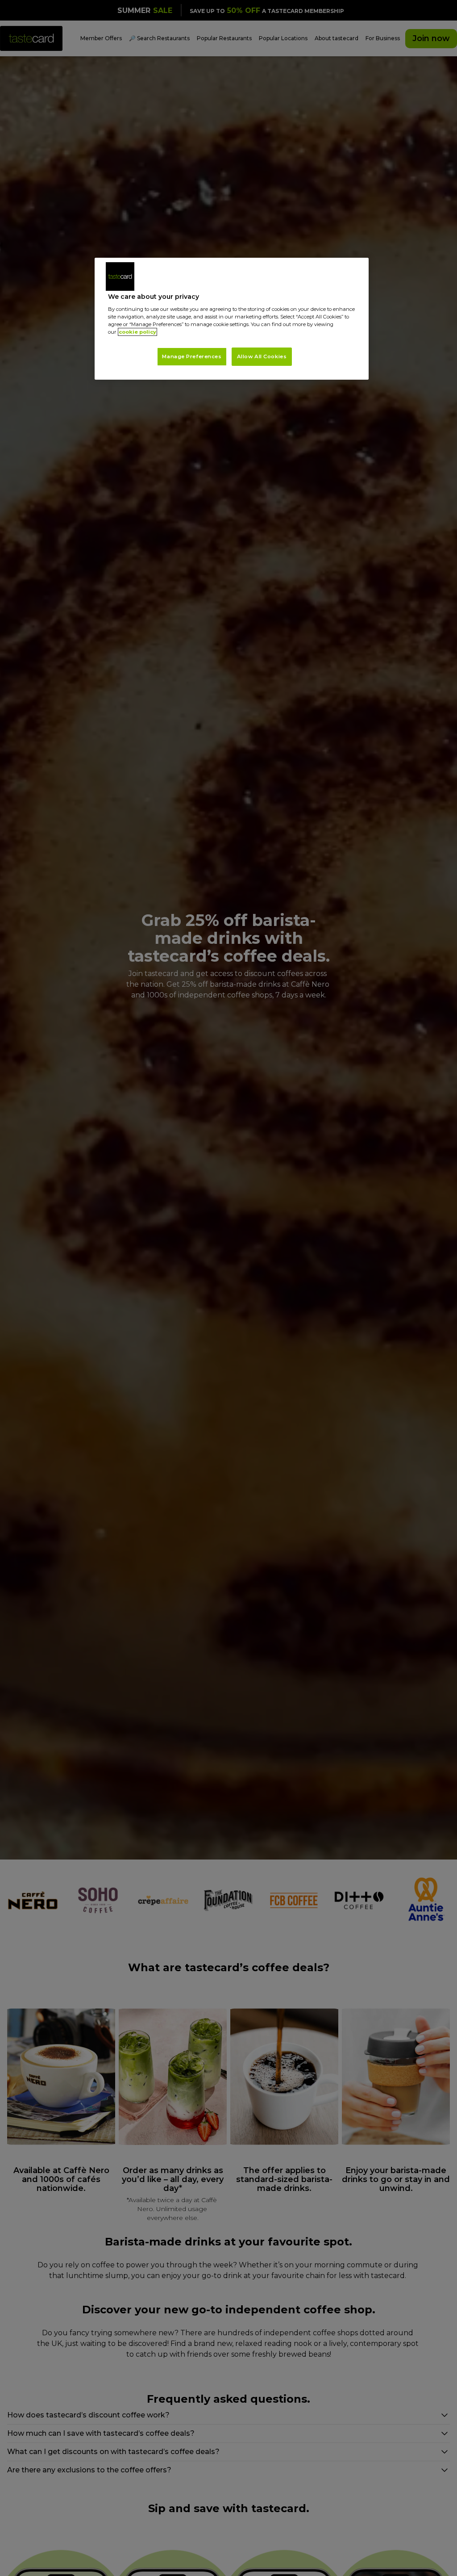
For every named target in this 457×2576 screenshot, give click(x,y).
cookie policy (137, 332)
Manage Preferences (192, 356)
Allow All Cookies (262, 356)
